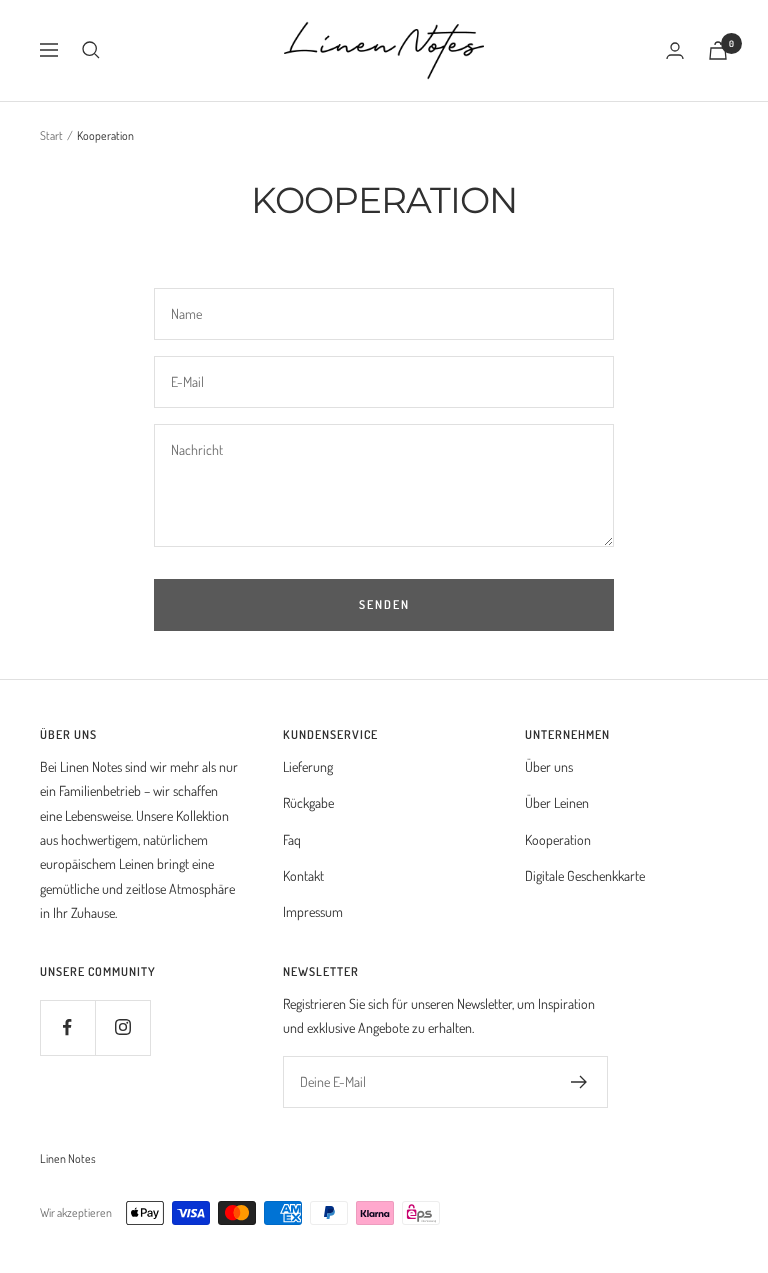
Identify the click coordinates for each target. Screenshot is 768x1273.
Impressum (313, 911)
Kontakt (303, 875)
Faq (292, 839)
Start (51, 135)
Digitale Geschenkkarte (585, 875)
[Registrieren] (579, 1082)
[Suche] (91, 50)
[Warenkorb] (718, 50)
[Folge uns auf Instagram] (122, 1027)
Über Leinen (557, 802)
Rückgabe (308, 802)
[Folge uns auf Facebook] (67, 1027)
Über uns (549, 766)
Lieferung (308, 766)
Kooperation (558, 839)
